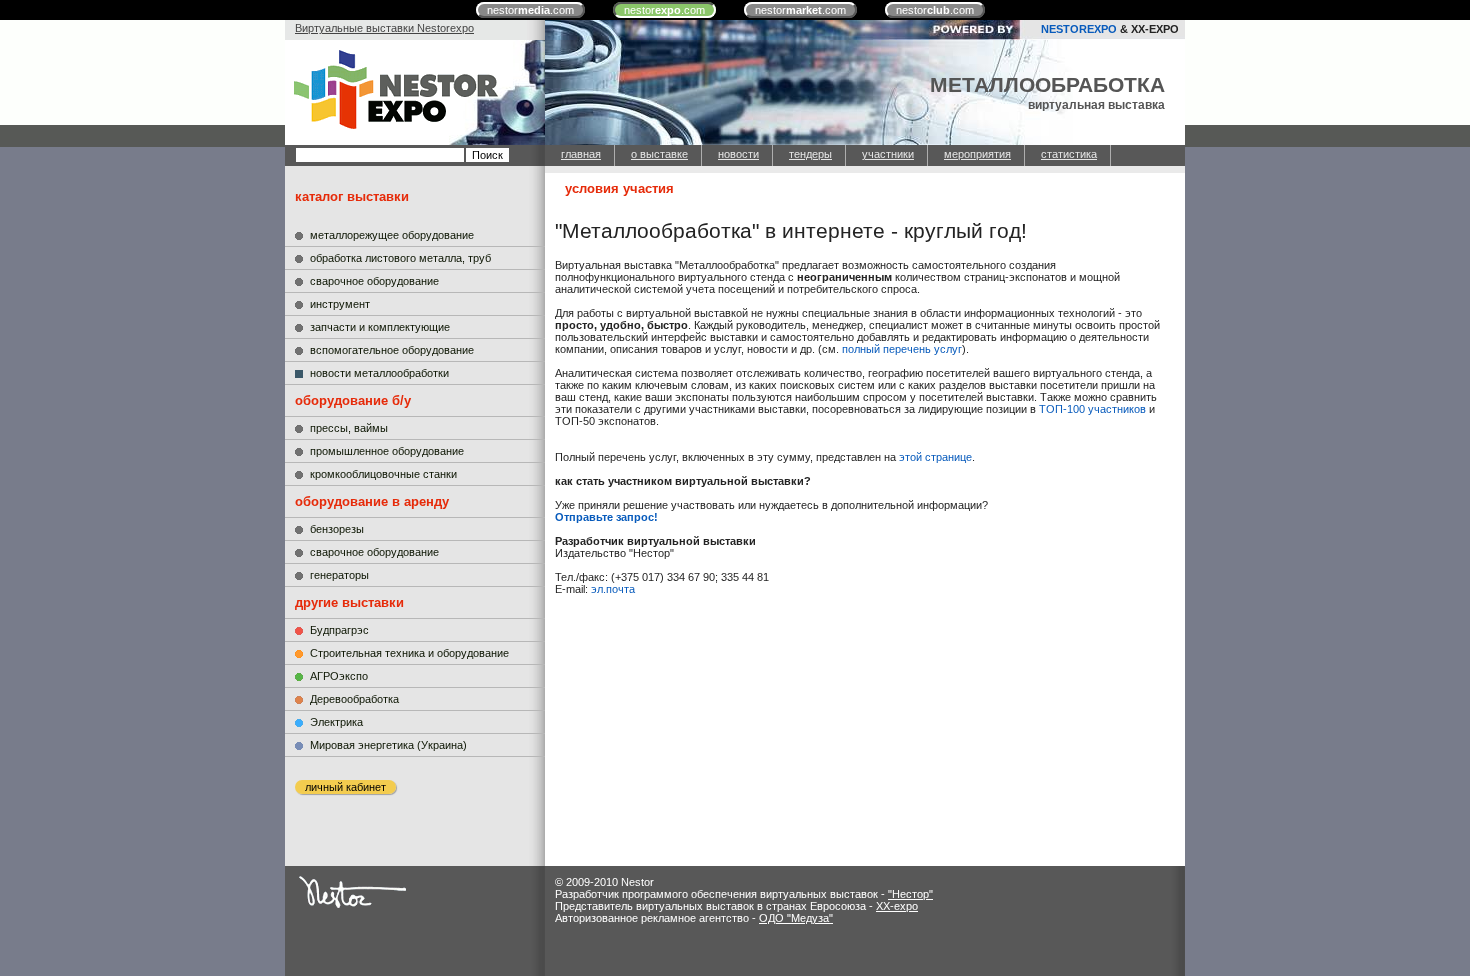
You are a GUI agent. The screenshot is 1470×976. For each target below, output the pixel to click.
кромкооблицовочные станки (383, 474)
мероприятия (977, 154)
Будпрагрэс (339, 630)
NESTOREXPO (1079, 29)
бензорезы (337, 529)
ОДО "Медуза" (796, 918)
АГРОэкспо (339, 676)
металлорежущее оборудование (392, 235)
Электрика (336, 722)
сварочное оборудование (374, 281)
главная (581, 154)
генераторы (339, 575)
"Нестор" (910, 894)
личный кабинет (345, 787)
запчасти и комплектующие (380, 327)
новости (738, 154)
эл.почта (613, 589)
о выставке (659, 154)
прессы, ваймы (349, 428)
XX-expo (897, 906)
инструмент (340, 304)
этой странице (935, 457)
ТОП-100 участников (1092, 409)
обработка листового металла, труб (400, 258)
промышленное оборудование (387, 451)
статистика (1069, 154)
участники (888, 154)
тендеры (810, 154)
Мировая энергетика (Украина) (388, 745)
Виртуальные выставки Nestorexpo (384, 28)
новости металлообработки (379, 373)
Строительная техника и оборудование (409, 653)
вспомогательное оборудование (392, 350)
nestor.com (530, 10)
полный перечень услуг (902, 349)
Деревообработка (354, 699)
